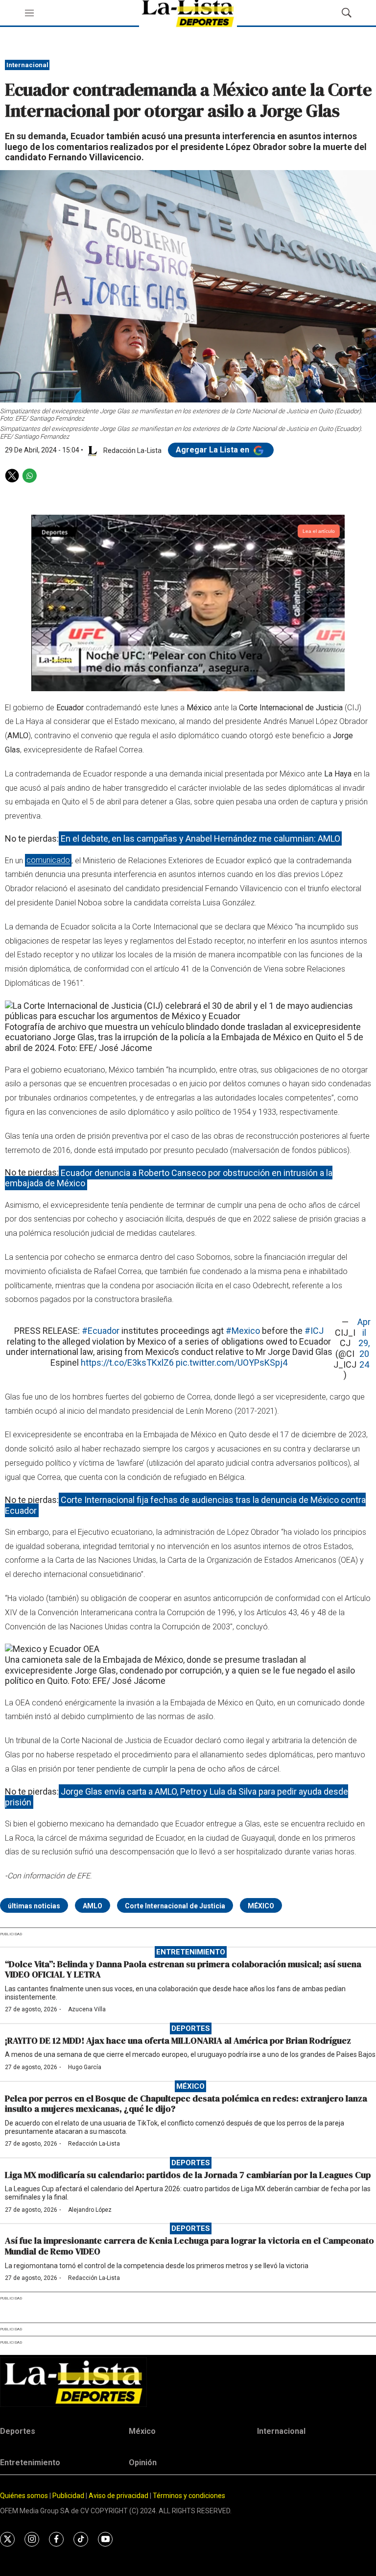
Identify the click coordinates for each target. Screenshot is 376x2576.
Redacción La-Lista (94, 2144)
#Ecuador (101, 1331)
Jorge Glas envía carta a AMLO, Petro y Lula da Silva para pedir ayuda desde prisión (176, 1797)
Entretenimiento (191, 1952)
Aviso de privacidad (118, 2496)
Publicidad (69, 2496)
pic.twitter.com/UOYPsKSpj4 (232, 1363)
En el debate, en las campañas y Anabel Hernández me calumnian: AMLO (200, 838)
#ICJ (314, 1331)
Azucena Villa (87, 2009)
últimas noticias (34, 1906)
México (190, 2086)
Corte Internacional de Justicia (175, 1906)
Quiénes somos (24, 2496)
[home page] (188, 2382)
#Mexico (243, 1331)
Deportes (191, 2028)
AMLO (93, 1906)
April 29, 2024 (364, 1343)
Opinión (143, 2463)
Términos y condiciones (189, 2496)
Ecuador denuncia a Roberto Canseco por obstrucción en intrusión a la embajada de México (169, 1178)
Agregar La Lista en (213, 450)
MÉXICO (261, 1906)
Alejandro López (90, 2210)
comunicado (48, 861)
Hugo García (85, 2067)
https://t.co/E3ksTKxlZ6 (127, 1363)
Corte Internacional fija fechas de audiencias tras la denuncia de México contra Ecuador (185, 1505)
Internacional (27, 65)
